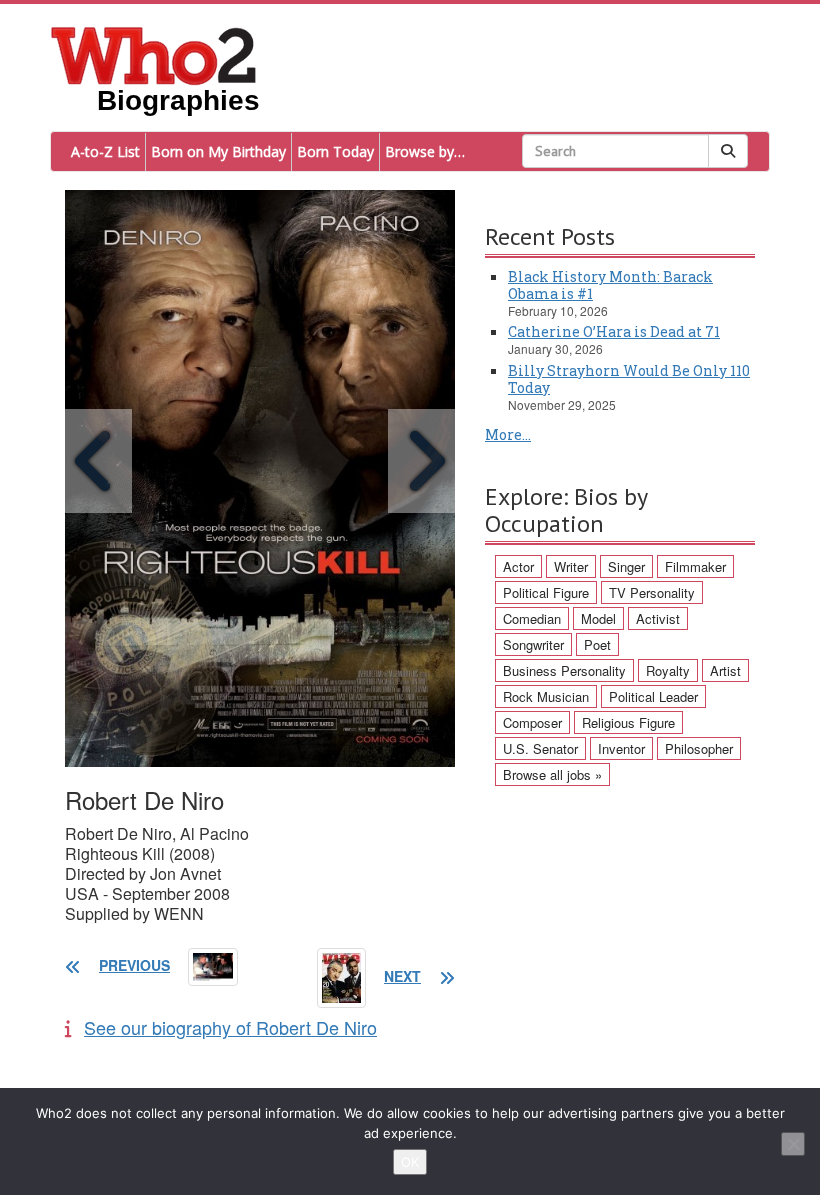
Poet (597, 644)
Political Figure (546, 592)
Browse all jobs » (552, 774)
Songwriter (533, 644)
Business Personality (564, 670)
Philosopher (699, 748)
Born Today (335, 151)
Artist (725, 670)
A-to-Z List (105, 151)
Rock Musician (546, 696)
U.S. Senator (540, 748)
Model (598, 618)
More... (508, 434)
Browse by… (425, 151)
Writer (571, 566)
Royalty (668, 670)
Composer (532, 722)
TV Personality (652, 592)
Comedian (532, 618)
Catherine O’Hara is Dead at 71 (614, 331)
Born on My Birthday (218, 151)
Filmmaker (695, 566)
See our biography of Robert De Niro (230, 1027)
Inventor (621, 748)
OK (410, 1162)
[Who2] (154, 54)
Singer (626, 566)
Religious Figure (628, 722)
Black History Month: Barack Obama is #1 (610, 285)
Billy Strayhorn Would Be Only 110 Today (629, 379)
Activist (658, 618)
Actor (518, 566)
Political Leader (653, 696)
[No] (793, 1144)
